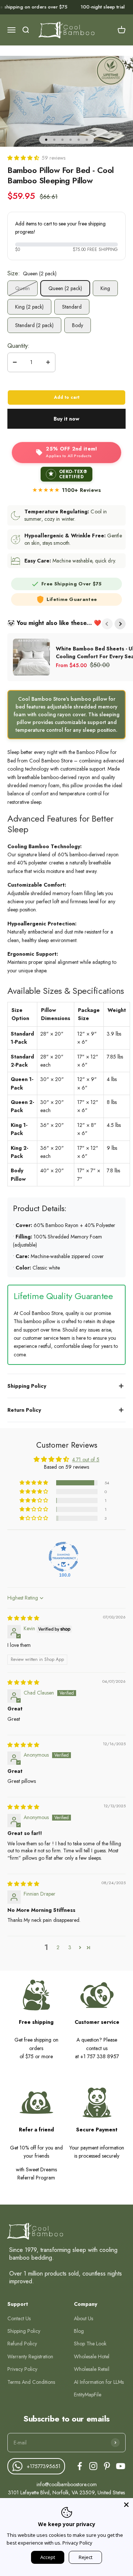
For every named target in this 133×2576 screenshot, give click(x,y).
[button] (24, 158)
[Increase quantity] (48, 362)
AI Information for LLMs (99, 2382)
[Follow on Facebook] (80, 2466)
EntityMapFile (88, 2395)
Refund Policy (22, 2344)
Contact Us (19, 2318)
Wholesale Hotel (92, 2356)
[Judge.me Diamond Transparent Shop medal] (64, 1557)
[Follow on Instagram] (93, 2466)
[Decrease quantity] (15, 362)
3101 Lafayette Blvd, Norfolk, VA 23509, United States (66, 2492)
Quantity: (18, 346)
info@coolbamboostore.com (67, 2484)
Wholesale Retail (92, 2369)
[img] (23, 1618)
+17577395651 (44, 2466)
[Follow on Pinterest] (107, 2466)
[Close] (126, 2505)
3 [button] (70, 1947)
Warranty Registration (30, 2356)
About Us (83, 2318)
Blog (79, 2331)
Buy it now (66, 419)
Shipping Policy (24, 2331)
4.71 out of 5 (86, 1459)
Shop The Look (90, 2344)
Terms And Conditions (31, 2382)
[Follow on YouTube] (121, 2466)
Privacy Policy (22, 2369)
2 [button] (58, 1947)
